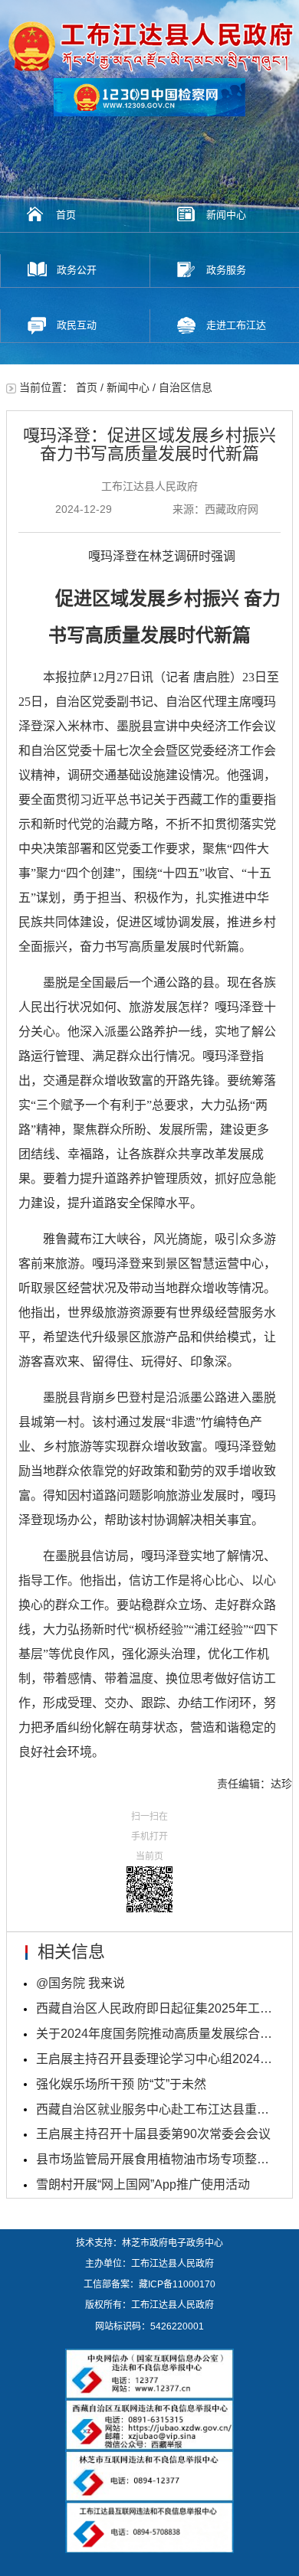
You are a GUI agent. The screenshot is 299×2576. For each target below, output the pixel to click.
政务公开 (77, 270)
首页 (66, 215)
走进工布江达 (236, 325)
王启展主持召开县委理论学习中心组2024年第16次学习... (156, 2059)
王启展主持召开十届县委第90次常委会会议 (153, 2134)
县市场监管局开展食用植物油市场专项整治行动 (156, 2159)
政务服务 (226, 270)
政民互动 (77, 325)
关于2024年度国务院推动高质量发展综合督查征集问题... (156, 2034)
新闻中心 (226, 215)
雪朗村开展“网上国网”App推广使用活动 (143, 2184)
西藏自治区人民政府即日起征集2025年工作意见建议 (156, 2008)
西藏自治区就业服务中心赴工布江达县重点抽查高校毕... (156, 2109)
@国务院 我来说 (80, 1983)
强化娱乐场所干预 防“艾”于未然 (121, 2084)
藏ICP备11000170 (177, 2284)
